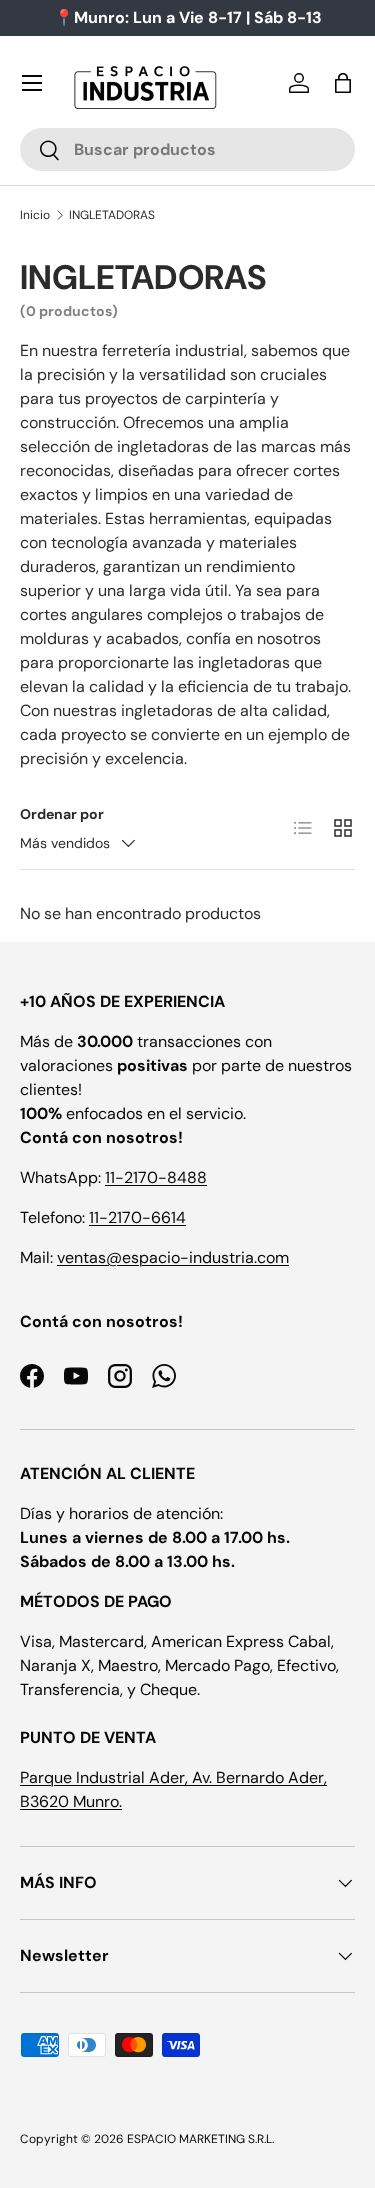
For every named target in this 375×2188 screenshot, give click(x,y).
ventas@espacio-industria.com (173, 1257)
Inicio (35, 215)
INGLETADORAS (112, 215)
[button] (343, 83)
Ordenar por (62, 814)
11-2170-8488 (156, 1177)
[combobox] (187, 149)
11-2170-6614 (137, 1217)
